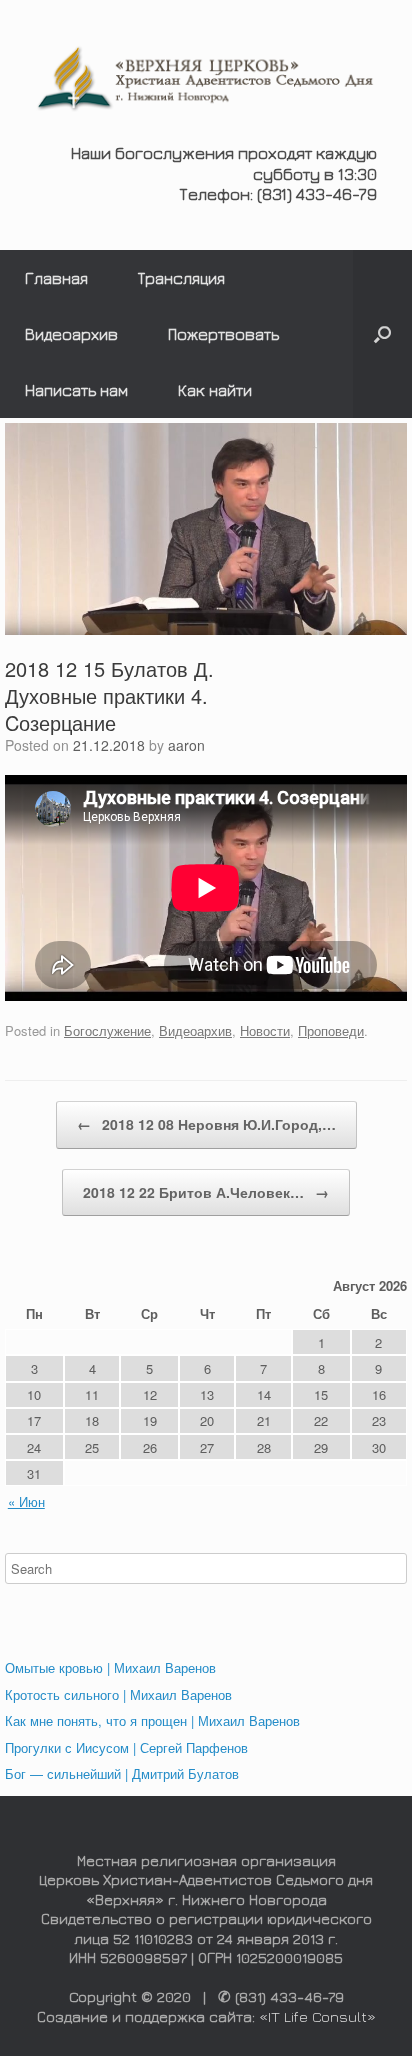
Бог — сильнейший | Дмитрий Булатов (122, 1773)
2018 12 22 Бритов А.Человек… (206, 1192)
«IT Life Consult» (317, 2016)
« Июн (26, 1501)
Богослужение (107, 1030)
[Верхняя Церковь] (206, 79)
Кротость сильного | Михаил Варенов (118, 1694)
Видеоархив (71, 334)
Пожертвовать (223, 334)
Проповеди (331, 1030)
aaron (186, 745)
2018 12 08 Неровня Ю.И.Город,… (206, 1124)
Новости (265, 1030)
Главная (56, 278)
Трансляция (181, 278)
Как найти (215, 390)
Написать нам (76, 390)
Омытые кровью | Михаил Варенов (110, 1667)
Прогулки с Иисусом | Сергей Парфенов (126, 1747)
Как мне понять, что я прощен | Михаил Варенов (152, 1720)
